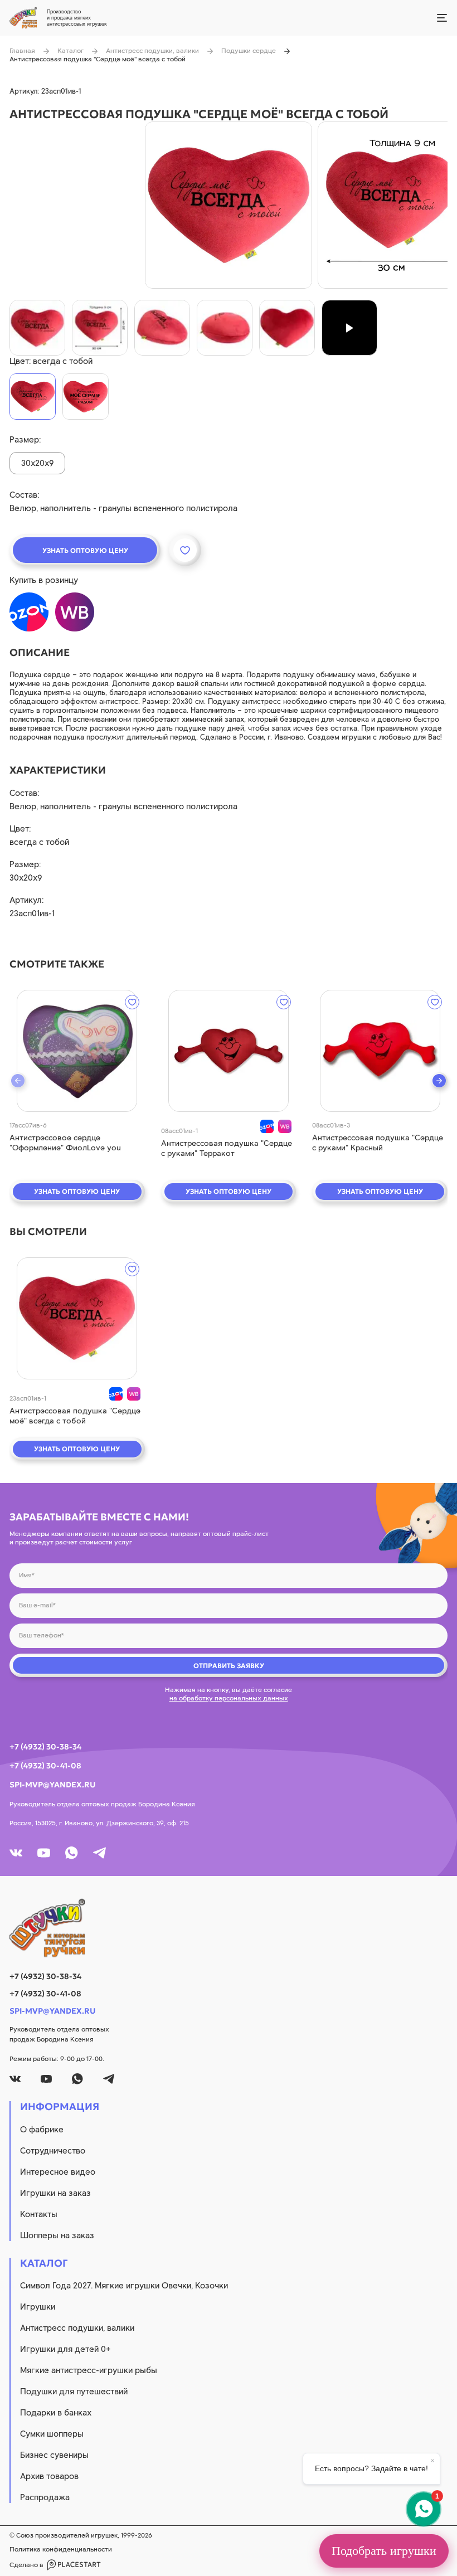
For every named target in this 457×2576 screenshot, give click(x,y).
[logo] (229, 1928)
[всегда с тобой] (33, 397)
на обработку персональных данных (229, 1698)
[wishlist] (132, 1002)
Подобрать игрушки (384, 2551)
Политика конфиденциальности (61, 2549)
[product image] (229, 205)
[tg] (99, 1853)
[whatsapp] (72, 1853)
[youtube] (44, 1853)
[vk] (16, 1853)
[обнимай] (86, 397)
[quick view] (77, 1051)
